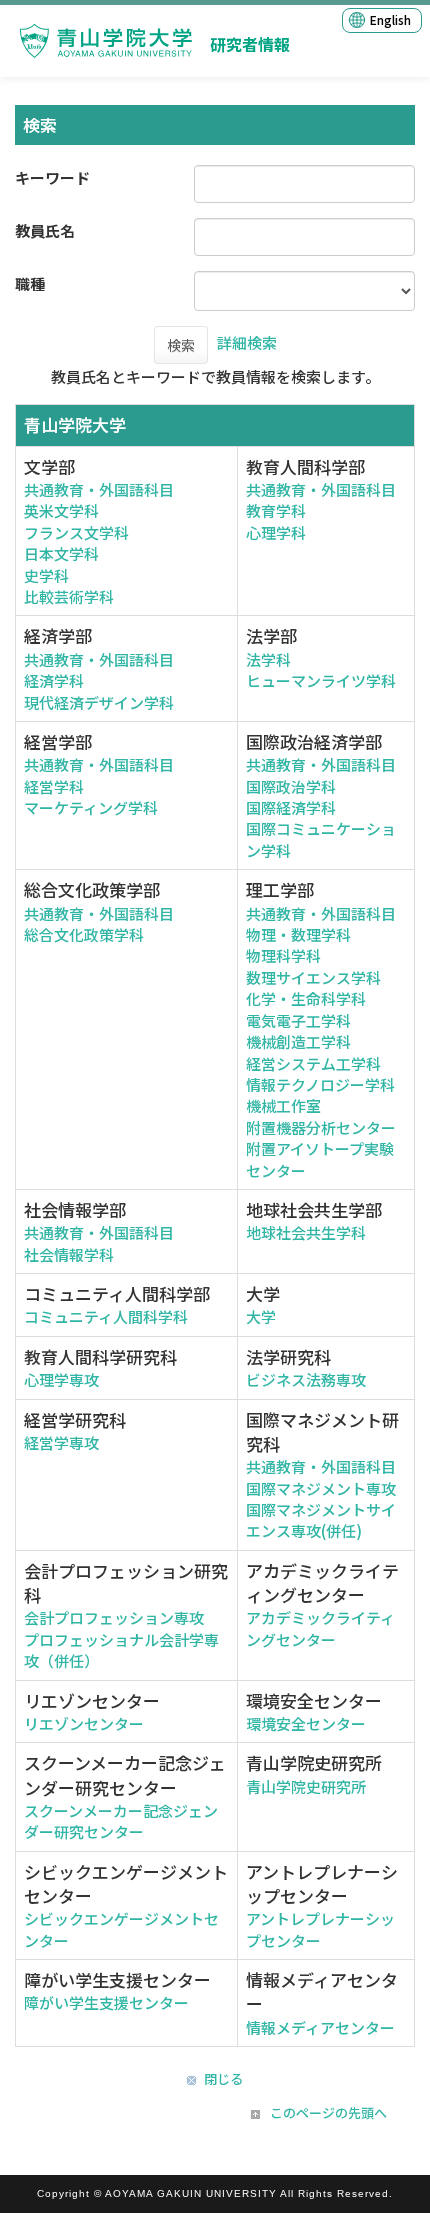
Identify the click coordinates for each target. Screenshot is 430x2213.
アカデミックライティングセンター (320, 1628)
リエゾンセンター (84, 1723)
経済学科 (54, 680)
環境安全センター (306, 1723)
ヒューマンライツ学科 (321, 680)
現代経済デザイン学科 (99, 702)
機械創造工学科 (298, 1041)
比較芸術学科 (69, 596)
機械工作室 (283, 1105)
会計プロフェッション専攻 (114, 1617)
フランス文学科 (76, 532)
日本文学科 (61, 553)
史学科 (46, 575)
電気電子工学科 (298, 1020)
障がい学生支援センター (106, 2002)
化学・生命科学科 (306, 998)
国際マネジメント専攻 (321, 1488)
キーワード (52, 177)
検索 (181, 345)
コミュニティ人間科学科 (106, 1316)
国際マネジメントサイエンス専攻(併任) (321, 1520)
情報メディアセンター (320, 2027)
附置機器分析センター (321, 1127)
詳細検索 (247, 342)
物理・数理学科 (298, 934)
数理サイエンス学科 (313, 977)
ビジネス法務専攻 (306, 1379)
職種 (30, 283)
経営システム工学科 (313, 1063)
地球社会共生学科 (306, 1232)
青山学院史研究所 (306, 1786)
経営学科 (54, 786)
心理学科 (276, 532)
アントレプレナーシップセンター (320, 1929)
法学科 (268, 659)
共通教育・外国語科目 (99, 489)
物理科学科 (283, 955)
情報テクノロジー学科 (320, 1084)
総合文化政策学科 (84, 934)
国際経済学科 (291, 807)
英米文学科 (61, 510)
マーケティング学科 (91, 807)
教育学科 (276, 510)
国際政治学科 (291, 786)
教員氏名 (45, 230)
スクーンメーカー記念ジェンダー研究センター (121, 1821)
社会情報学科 (69, 1254)
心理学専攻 (61, 1379)
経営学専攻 (61, 1442)
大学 (261, 1316)
